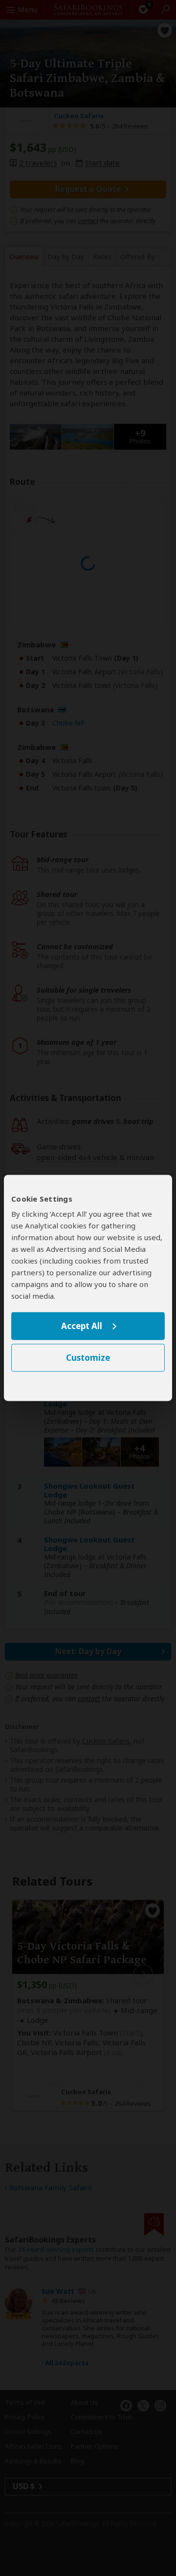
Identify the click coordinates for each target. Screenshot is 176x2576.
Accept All (82, 1326)
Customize (88, 1358)
